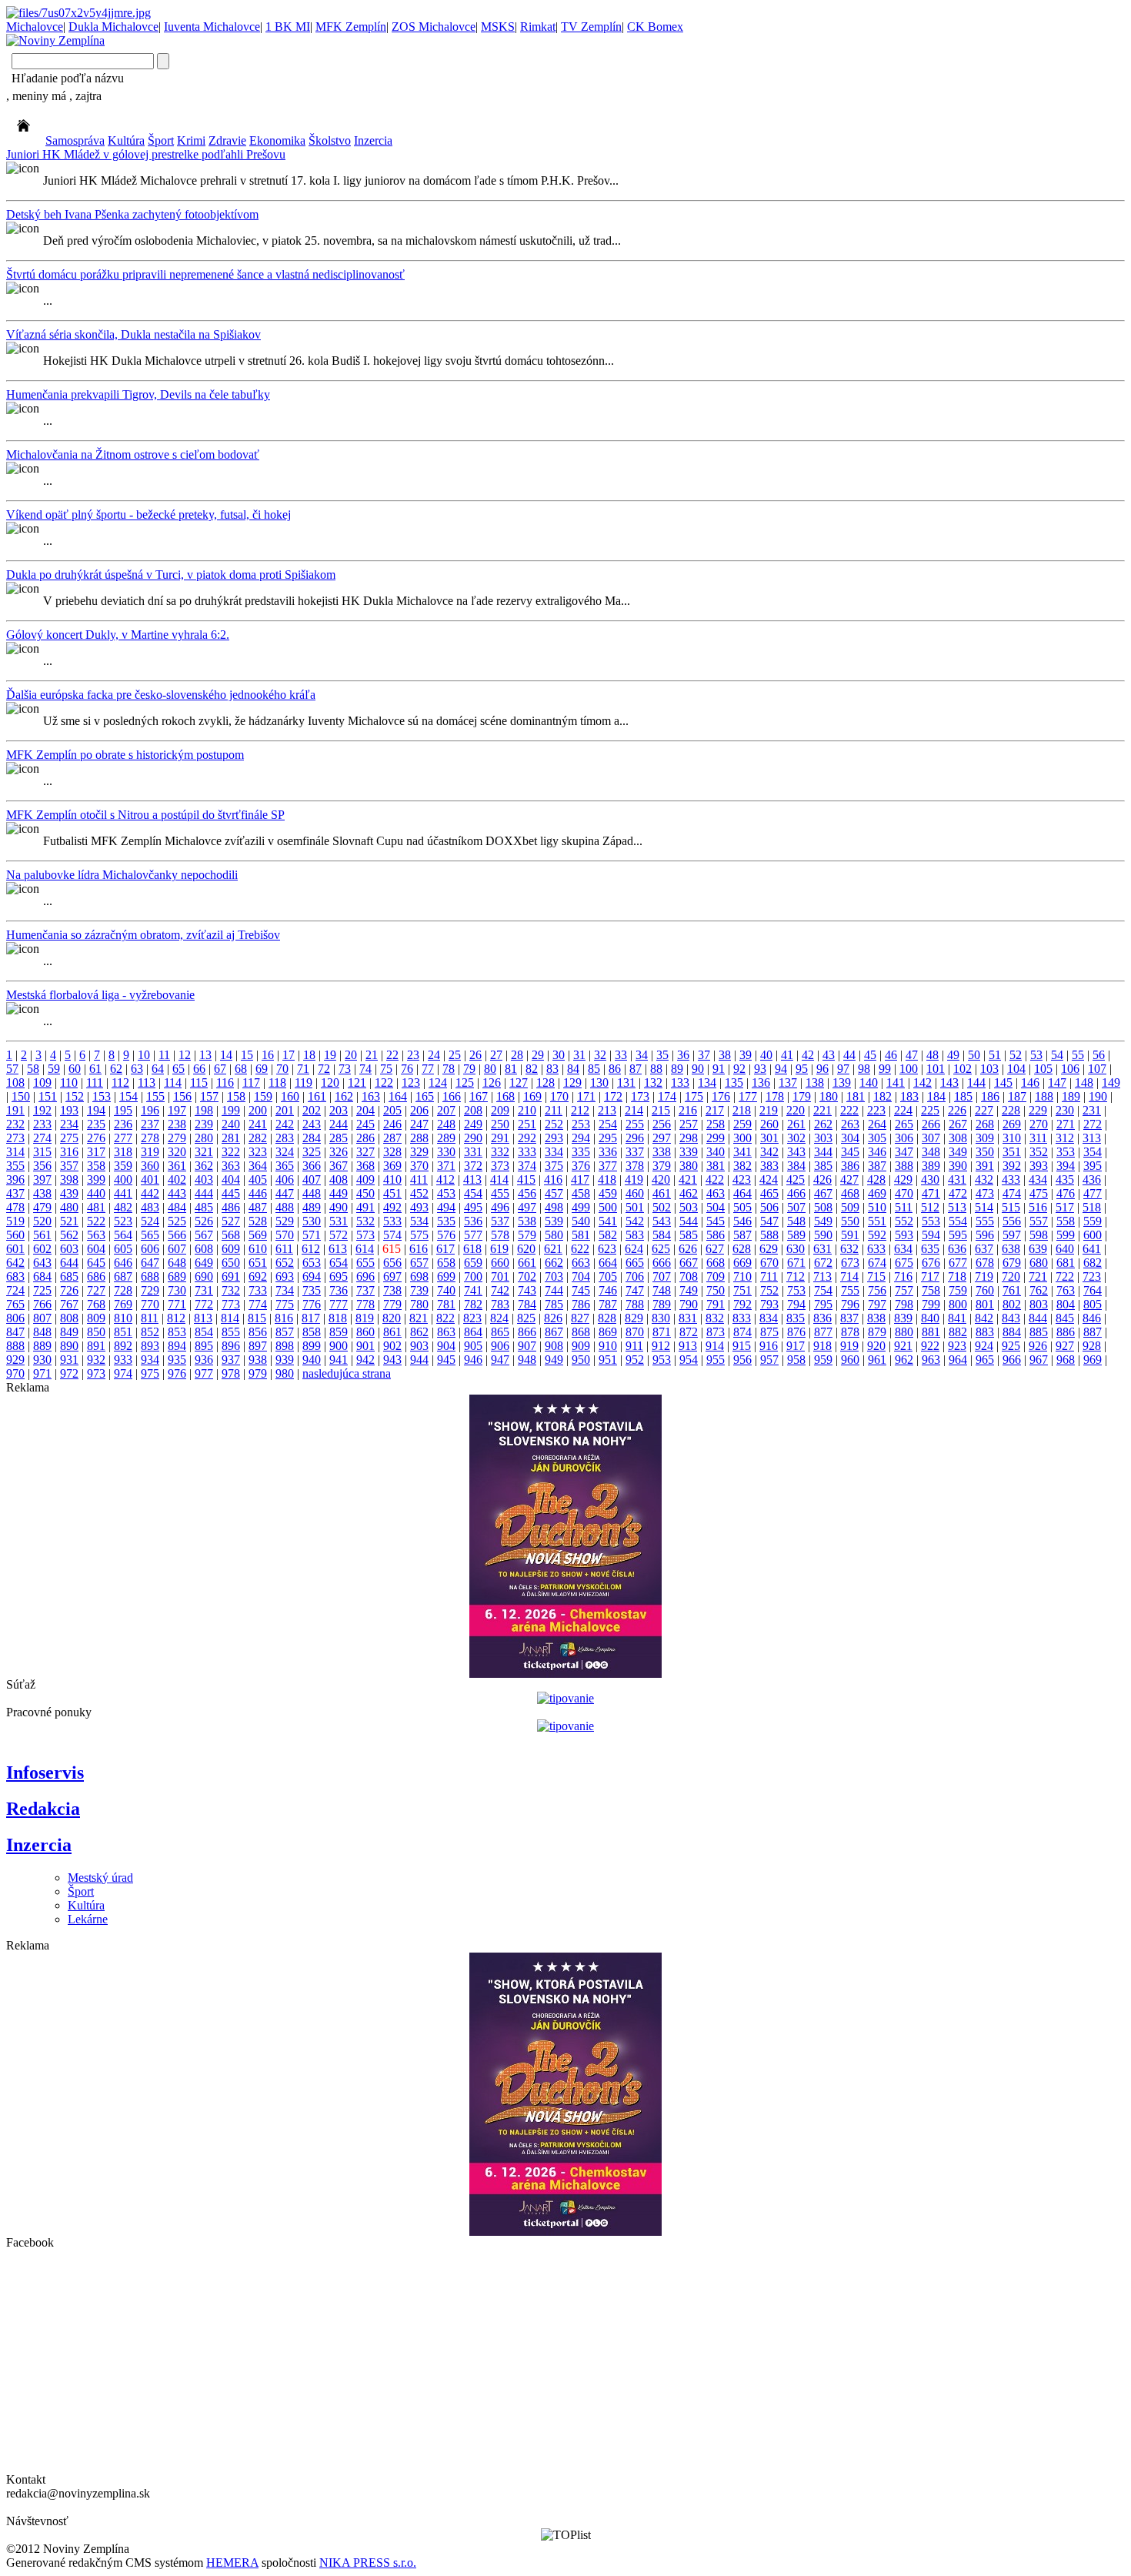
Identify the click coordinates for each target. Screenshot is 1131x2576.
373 (500, 1166)
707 (662, 1276)
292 (527, 1138)
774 (258, 1304)
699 (446, 1276)
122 (384, 1083)
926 (1038, 1346)
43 (829, 1055)
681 (1066, 1263)
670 (769, 1263)
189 (1071, 1096)
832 (715, 1318)
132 (653, 1083)
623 (607, 1249)
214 (634, 1110)
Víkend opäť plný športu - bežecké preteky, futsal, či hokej (148, 515)
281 (231, 1138)
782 (473, 1304)
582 (608, 1235)
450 (365, 1193)
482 (123, 1207)
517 (1065, 1207)
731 (204, 1290)
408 (339, 1179)
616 (419, 1249)
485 (204, 1207)
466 (796, 1193)
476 (1066, 1193)
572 (339, 1235)
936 (204, 1360)
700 (473, 1276)
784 (527, 1304)
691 (231, 1276)
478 (15, 1207)
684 (42, 1276)
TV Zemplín (591, 27)
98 (864, 1069)
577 (473, 1235)
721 (1038, 1276)
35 (662, 1055)
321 (204, 1152)
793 (769, 1304)
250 (500, 1124)
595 (958, 1235)
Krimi (191, 140)
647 (150, 1263)
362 (204, 1166)
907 (527, 1346)
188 (1044, 1096)
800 (958, 1304)
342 (769, 1152)
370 (419, 1166)
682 (1093, 1263)
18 (309, 1055)
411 (419, 1179)
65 (178, 1069)
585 (689, 1235)
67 (220, 1069)
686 (96, 1276)
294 (581, 1138)
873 (716, 1332)
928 (1092, 1346)
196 (150, 1110)
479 (42, 1207)
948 (527, 1360)
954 (689, 1360)
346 (877, 1152)
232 (15, 1124)
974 (123, 1373)
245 (365, 1124)
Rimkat (538, 27)
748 (662, 1290)
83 (552, 1069)
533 (392, 1221)
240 (231, 1124)
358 (96, 1166)
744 (554, 1290)
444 (204, 1193)
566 (177, 1235)
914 (715, 1346)
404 (231, 1179)
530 (312, 1221)
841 (957, 1318)
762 (1039, 1290)
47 (912, 1055)
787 (608, 1304)
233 (42, 1124)
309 (985, 1138)
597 (1012, 1235)
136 (761, 1083)
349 (958, 1152)
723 (1092, 1276)
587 (742, 1235)
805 (1093, 1304)
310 (1012, 1138)
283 (285, 1138)
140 (869, 1083)
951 (608, 1360)
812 (176, 1318)
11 (164, 1055)
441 (123, 1193)
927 (1065, 1346)
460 (635, 1193)
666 (662, 1263)
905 (473, 1346)
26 (475, 1055)
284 (312, 1138)
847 (15, 1332)
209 (500, 1110)
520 (42, 1221)
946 (473, 1360)
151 (48, 1096)
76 (407, 1069)
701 (500, 1276)
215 (661, 1110)
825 (526, 1318)
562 (69, 1235)
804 (1066, 1304)
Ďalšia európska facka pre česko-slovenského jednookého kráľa (161, 695)
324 (285, 1152)
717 (930, 1276)
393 (1039, 1166)
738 (392, 1290)
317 (96, 1152)
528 (258, 1221)
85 (594, 1069)
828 (607, 1318)
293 (554, 1138)
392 (1012, 1166)
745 (581, 1290)
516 (1038, 1207)
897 (258, 1346)
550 (850, 1221)
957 (769, 1360)
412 (445, 1179)
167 (479, 1096)
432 (984, 1179)
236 (123, 1124)
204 (365, 1110)
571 (312, 1235)
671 (796, 1263)
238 (177, 1124)
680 (1039, 1263)
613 (338, 1249)
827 (580, 1318)
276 (96, 1138)
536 (473, 1221)
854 (204, 1332)
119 (304, 1083)
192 (42, 1110)
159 (263, 1096)
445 (231, 1193)
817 (311, 1318)
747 (635, 1290)
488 (285, 1207)
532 (365, 1221)
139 (842, 1083)
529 (285, 1221)
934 (150, 1360)
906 (500, 1346)
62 (116, 1069)
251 (527, 1124)
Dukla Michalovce (113, 27)
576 (446, 1235)
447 (285, 1193)
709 (716, 1276)
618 (472, 1249)
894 (177, 1346)
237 (150, 1124)
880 (904, 1332)
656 (392, 1263)
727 (96, 1290)
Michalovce (35, 27)
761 (1012, 1290)
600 (1093, 1235)
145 (1003, 1083)
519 (15, 1221)
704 (581, 1276)
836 (822, 1318)
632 (849, 1249)
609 (231, 1249)
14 (226, 1055)
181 (856, 1096)
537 (500, 1221)
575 (419, 1235)
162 (344, 1096)
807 (42, 1318)
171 (586, 1096)
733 (258, 1290)
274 (42, 1138)
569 (258, 1235)
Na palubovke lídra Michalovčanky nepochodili (122, 875)
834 (769, 1318)
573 (365, 1235)
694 (312, 1276)
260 (769, 1124)
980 (285, 1373)
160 (290, 1096)
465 (769, 1193)
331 (473, 1152)
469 (877, 1193)
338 (662, 1152)
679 (1012, 1263)
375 (554, 1166)
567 (204, 1235)
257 (689, 1124)
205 (392, 1110)
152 (75, 1096)
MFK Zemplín (351, 27)
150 (21, 1096)
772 (204, 1304)
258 (716, 1124)
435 (1065, 1179)
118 (277, 1083)
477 (1093, 1193)
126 (492, 1083)
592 (877, 1235)
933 (123, 1360)
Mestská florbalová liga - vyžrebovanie (100, 995)
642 (15, 1263)
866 (527, 1332)
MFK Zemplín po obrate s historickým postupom (125, 755)
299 (716, 1138)
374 (527, 1166)
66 (199, 1069)
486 (231, 1207)
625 (661, 1249)
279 (177, 1138)
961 (877, 1360)
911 (634, 1346)
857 (285, 1332)
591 (850, 1235)
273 (15, 1138)
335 (581, 1152)
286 (365, 1138)
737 (365, 1290)
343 (796, 1152)
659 (473, 1263)
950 (581, 1360)
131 (626, 1083)
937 (231, 1360)
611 (284, 1249)
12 (185, 1055)
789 (662, 1304)
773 (231, 1304)
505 (742, 1207)
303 (823, 1138)
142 (922, 1083)
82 (532, 1069)
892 (123, 1346)
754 (823, 1290)
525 (177, 1221)
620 (526, 1249)
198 (204, 1110)
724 (15, 1290)
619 (499, 1249)
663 (581, 1263)
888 (15, 1346)
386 (850, 1166)
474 (1012, 1193)
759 (958, 1290)
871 (662, 1332)
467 (823, 1193)
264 (877, 1124)
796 (850, 1304)
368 (365, 1166)
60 (75, 1069)
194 (96, 1110)
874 (742, 1332)
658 (446, 1263)
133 (680, 1083)
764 (1093, 1290)
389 (931, 1166)
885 (1039, 1332)
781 (446, 1304)
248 (446, 1124)
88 (656, 1069)
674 (877, 1263)
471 (931, 1193)
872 (689, 1332)
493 (419, 1207)
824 (499, 1318)
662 (554, 1263)
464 (742, 1193)
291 (500, 1138)
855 (231, 1332)
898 (285, 1346)
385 (823, 1166)
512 (930, 1207)
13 (205, 1055)
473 (985, 1193)
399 (96, 1179)
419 (634, 1179)
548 (796, 1221)
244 (339, 1124)
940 (312, 1360)
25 (455, 1055)
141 (896, 1083)
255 (635, 1124)
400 (123, 1179)
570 (285, 1235)
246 (392, 1124)
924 (984, 1346)
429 (903, 1179)
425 (796, 1179)
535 (446, 1221)
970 (15, 1373)
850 (96, 1332)
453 (446, 1193)
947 (500, 1360)
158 (236, 1096)
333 (527, 1152)
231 (1092, 1110)
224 (903, 1110)
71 (303, 1069)
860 (365, 1332)
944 (419, 1360)
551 (877, 1221)
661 (527, 1263)
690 (204, 1276)
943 (392, 1360)
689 (177, 1276)
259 (742, 1124)
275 (69, 1138)
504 (716, 1207)
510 (877, 1207)
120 (330, 1083)
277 (123, 1138)
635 (930, 1249)
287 (392, 1138)
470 (904, 1193)
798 (904, 1304)
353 (1066, 1152)
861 (392, 1332)
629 (769, 1249)
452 (419, 1193)
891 (96, 1346)
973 (96, 1373)
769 (123, 1304)
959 (823, 1360)
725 (42, 1290)
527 (231, 1221)
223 (876, 1110)
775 (285, 1304)
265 (904, 1124)
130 (599, 1083)
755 (850, 1290)
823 (472, 1318)
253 (581, 1124)
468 (850, 1193)
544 (689, 1221)
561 (42, 1235)
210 (527, 1110)
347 (904, 1152)
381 (716, 1166)
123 (411, 1083)
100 (909, 1069)
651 (258, 1263)
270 (1039, 1124)
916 (769, 1346)
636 (957, 1249)
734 (285, 1290)
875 (769, 1332)
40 (766, 1055)
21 (372, 1055)
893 (150, 1346)
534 (419, 1221)
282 (258, 1138)
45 (870, 1055)
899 (312, 1346)
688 (150, 1276)
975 (150, 1373)
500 (608, 1207)
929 (15, 1360)
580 (554, 1235)
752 (769, 1290)
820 (392, 1318)
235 (96, 1124)
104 (1016, 1069)
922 (930, 1346)
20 (351, 1055)
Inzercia (373, 140)
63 (137, 1069)
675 (904, 1263)
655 (365, 1263)
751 (742, 1290)
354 (1093, 1152)
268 (985, 1124)
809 (96, 1318)
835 (796, 1318)
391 (985, 1166)
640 (1065, 1249)
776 (312, 1304)
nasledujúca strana (347, 1373)
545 (716, 1221)
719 (984, 1276)
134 (707, 1083)
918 (822, 1346)
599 (1066, 1235)
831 (688, 1318)
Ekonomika (277, 140)
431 (957, 1179)
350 (985, 1152)
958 (796, 1360)
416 (553, 1179)
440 (96, 1193)
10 (144, 1055)
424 (769, 1179)
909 (581, 1346)
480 (69, 1207)
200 (258, 1110)
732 (231, 1290)
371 (446, 1166)
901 (365, 1346)
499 (581, 1207)
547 (769, 1221)
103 (989, 1069)
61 (95, 1069)
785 (554, 1304)
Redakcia (43, 1809)
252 (554, 1124)
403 (204, 1179)
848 (42, 1332)
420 (661, 1179)
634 (903, 1249)
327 (365, 1152)
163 (371, 1096)
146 (1030, 1083)
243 (312, 1124)
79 (469, 1069)
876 (796, 1332)
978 (231, 1373)
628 (742, 1249)
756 (877, 1290)
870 (635, 1332)
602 (42, 1249)
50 (974, 1055)
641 (1092, 1249)
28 (517, 1055)
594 (931, 1235)
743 (527, 1290)
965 (985, 1360)
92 (739, 1069)
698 (419, 1276)
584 (662, 1235)
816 (284, 1318)
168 (505, 1096)
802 (1012, 1304)
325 (312, 1152)
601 (15, 1249)
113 (147, 1083)
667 (689, 1263)
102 (963, 1069)
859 (339, 1332)
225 (930, 1110)
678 (985, 1263)
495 (473, 1207)
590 (823, 1235)
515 (1011, 1207)
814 (230, 1318)
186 (990, 1096)
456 (527, 1193)
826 (553, 1318)
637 (984, 1249)
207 (446, 1110)
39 (746, 1055)
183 (909, 1096)
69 (262, 1069)
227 (984, 1110)
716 (903, 1276)
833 (742, 1318)
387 (877, 1166)
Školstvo (330, 140)
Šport (161, 140)
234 (69, 1124)
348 (931, 1152)
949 (554, 1360)
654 (339, 1263)
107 (1097, 1069)
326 (339, 1152)
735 (312, 1290)
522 (96, 1221)
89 (677, 1069)
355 (15, 1166)
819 (365, 1318)
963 (931, 1360)
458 (581, 1193)
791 (716, 1304)
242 (285, 1124)
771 (177, 1304)
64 (158, 1069)
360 (150, 1166)
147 (1057, 1083)
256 (662, 1124)
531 (339, 1221)
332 (500, 1152)
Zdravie (227, 140)
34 (642, 1055)
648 (177, 1263)
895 (204, 1346)
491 (365, 1207)
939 (285, 1360)
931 (69, 1360)
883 (985, 1332)
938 (258, 1360)
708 (689, 1276)
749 (689, 1290)
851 (123, 1332)
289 (446, 1138)
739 (419, 1290)
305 (877, 1138)
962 (904, 1360)
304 (850, 1138)
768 (96, 1304)
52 (1016, 1055)
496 (500, 1207)
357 (69, 1166)
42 (808, 1055)
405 (258, 1179)
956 (742, 1360)
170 (559, 1096)
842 (984, 1318)
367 (339, 1166)
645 (96, 1263)
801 (985, 1304)
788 (635, 1304)
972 (69, 1373)
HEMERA (232, 2563)
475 (1039, 1193)
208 (473, 1110)
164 (398, 1096)
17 (289, 1055)
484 (177, 1207)
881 (931, 1332)
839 (903, 1318)
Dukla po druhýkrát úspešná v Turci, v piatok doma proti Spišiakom (171, 575)
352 (1039, 1152)
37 (704, 1055)
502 (662, 1207)
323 (258, 1152)
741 (473, 1290)
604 (96, 1249)
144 (976, 1083)
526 (204, 1221)
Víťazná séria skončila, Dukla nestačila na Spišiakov (133, 334)
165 (425, 1096)
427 (849, 1179)
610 (258, 1249)
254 (608, 1124)
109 (42, 1083)
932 (96, 1360)
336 (608, 1152)
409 (365, 1179)
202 (312, 1110)
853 (177, 1332)
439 (69, 1193)
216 (688, 1110)
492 (392, 1207)
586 (716, 1235)
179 (802, 1096)
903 (419, 1346)
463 (716, 1193)
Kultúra (126, 140)
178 (775, 1096)
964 (958, 1360)
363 (231, 1166)
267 (958, 1124)
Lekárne (88, 1919)
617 (445, 1249)
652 (285, 1263)
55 (1078, 1055)
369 (392, 1166)
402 (177, 1179)
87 (636, 1069)
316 (69, 1152)
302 (796, 1138)
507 (796, 1207)
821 (419, 1318)
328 (392, 1152)
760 (985, 1290)
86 (615, 1069)
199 (231, 1110)
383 (769, 1166)
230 (1065, 1110)
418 (607, 1179)
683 (15, 1276)
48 (932, 1055)
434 (1038, 1179)
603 (69, 1249)
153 (102, 1096)
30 (559, 1055)
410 (392, 1179)
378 (635, 1166)
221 (822, 1110)
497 (527, 1207)
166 (452, 1096)
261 (796, 1124)
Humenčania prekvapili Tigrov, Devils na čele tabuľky (138, 394)
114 (173, 1083)
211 (554, 1110)
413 (472, 1179)
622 (580, 1249)
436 (1092, 1179)
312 (1065, 1138)
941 (339, 1360)
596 (985, 1235)
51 (995, 1055)
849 (69, 1332)
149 (1111, 1083)
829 (634, 1318)
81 (511, 1069)
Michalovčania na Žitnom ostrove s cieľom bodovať (133, 454)
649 (204, 1263)
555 (985, 1221)
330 (446, 1152)
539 (554, 1221)
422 (715, 1179)
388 (904, 1166)
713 (822, 1276)
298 (689, 1138)
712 (796, 1276)
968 (1066, 1360)
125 (465, 1083)
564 (123, 1235)
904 (446, 1346)
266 (931, 1124)
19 (330, 1055)
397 (42, 1179)
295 (608, 1138)
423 (742, 1179)
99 (885, 1069)
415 (526, 1179)
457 (554, 1193)
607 (177, 1249)
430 (930, 1179)
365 (285, 1166)
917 (796, 1346)
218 (742, 1110)
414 (499, 1179)
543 (662, 1221)
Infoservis (45, 1772)
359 (123, 1166)
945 (446, 1360)
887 (1093, 1332)
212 (580, 1110)
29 (538, 1055)
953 (662, 1360)
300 (742, 1138)
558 (1066, 1221)
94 (781, 1069)
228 (1011, 1110)
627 (715, 1249)
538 (527, 1221)
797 (877, 1304)
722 (1065, 1276)
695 (339, 1276)
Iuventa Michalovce (212, 27)
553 (931, 1221)
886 (1066, 1332)
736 (339, 1290)
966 (1012, 1360)
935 (177, 1360)
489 (312, 1207)
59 (54, 1069)
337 (635, 1152)
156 (182, 1096)
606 (150, 1249)
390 (958, 1166)
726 (69, 1290)
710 (742, 1276)
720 (1011, 1276)
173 (640, 1096)
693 (285, 1276)
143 (949, 1083)
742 (500, 1290)
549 (823, 1221)
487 (258, 1207)
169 (532, 1096)
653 (312, 1263)
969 (1093, 1360)
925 (1011, 1346)
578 (500, 1235)
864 (473, 1332)
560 (15, 1235)
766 (42, 1304)
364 (258, 1166)
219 (769, 1110)
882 (958, 1332)
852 (150, 1332)
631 (822, 1249)
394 (1066, 1166)
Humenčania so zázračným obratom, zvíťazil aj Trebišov (143, 935)
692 (258, 1276)
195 (123, 1110)
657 (419, 1263)
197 (177, 1110)
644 (69, 1263)
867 (554, 1332)
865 (500, 1332)
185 (963, 1096)
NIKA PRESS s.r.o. (368, 2563)
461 (662, 1193)
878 (850, 1332)
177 (748, 1096)
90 (698, 1069)
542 (635, 1221)
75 (386, 1069)
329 (419, 1152)
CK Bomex (655, 27)
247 (419, 1124)
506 (769, 1207)
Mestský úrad (100, 1878)
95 (802, 1069)
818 (338, 1318)
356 (42, 1166)
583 (635, 1235)
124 (438, 1083)
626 (688, 1249)
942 (365, 1360)
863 (446, 1332)
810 (123, 1318)
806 (15, 1318)
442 (150, 1193)
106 (1070, 1069)
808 (69, 1318)
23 (413, 1055)
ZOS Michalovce (434, 27)
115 (199, 1083)
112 (120, 1083)
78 (449, 1069)
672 (823, 1263)
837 (849, 1318)
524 (150, 1221)
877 (823, 1332)
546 (742, 1221)
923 (957, 1346)
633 (876, 1249)
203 (339, 1110)
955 (716, 1360)
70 (282, 1069)
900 (339, 1346)
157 (209, 1096)
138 (815, 1083)
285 (339, 1138)
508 (823, 1207)
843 (1011, 1318)
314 (15, 1152)
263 (850, 1124)
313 (1092, 1138)
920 (876, 1346)
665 (635, 1263)
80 (490, 1069)
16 (268, 1055)
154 (128, 1096)
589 (796, 1235)
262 (823, 1124)
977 (204, 1373)
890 (69, 1346)
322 (231, 1152)
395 (1093, 1166)
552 (904, 1221)
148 (1084, 1083)
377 (608, 1166)
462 (689, 1193)
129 (572, 1083)
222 (849, 1110)
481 (96, 1207)
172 (613, 1096)
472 (958, 1193)
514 (984, 1207)
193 (69, 1110)
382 (742, 1166)
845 (1065, 1318)
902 (392, 1346)
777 (339, 1304)
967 (1039, 1360)
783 (500, 1304)
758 (931, 1290)
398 (69, 1179)
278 (150, 1138)
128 (545, 1083)
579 (527, 1235)
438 (42, 1193)
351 (1012, 1152)
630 (796, 1249)
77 (428, 1069)
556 (1012, 1221)
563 (96, 1235)
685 (69, 1276)
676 (931, 1263)
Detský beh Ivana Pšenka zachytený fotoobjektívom (132, 214)
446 (258, 1193)
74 (365, 1069)
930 (42, 1360)
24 (434, 1055)
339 (689, 1152)
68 (241, 1069)
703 (554, 1276)
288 (419, 1138)
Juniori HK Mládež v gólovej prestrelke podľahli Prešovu (146, 154)
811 (150, 1318)
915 (742, 1346)
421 (688, 1179)
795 (823, 1304)
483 (150, 1207)
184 (936, 1096)
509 (850, 1207)
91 (719, 1069)
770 (150, 1304)
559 (1093, 1221)
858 (312, 1332)
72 (324, 1069)
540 (581, 1221)
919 (849, 1346)
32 (600, 1055)
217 (715, 1110)
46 (891, 1055)
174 (667, 1096)
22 (392, 1055)
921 (903, 1346)
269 (1012, 1124)
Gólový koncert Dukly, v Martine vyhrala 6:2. (118, 635)
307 (931, 1138)
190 (1098, 1096)
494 (446, 1207)
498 (554, 1207)
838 (876, 1318)
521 (69, 1221)
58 (33, 1069)
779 (392, 1304)
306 (904, 1138)
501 (635, 1207)
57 (12, 1069)
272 (1093, 1124)
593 (904, 1235)
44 (849, 1055)
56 (1099, 1055)
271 (1066, 1124)
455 (500, 1193)
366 (312, 1166)
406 (285, 1179)
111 (95, 1083)
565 (150, 1235)
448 (312, 1193)
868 (581, 1332)
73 (345, 1069)
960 (850, 1360)
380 (689, 1166)
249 (473, 1124)
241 (258, 1124)
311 (1038, 1138)
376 (581, 1166)
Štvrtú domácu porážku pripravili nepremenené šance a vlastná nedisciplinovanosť (205, 274)
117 (251, 1083)
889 (42, 1346)
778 (365, 1304)
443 (177, 1193)
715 (876, 1276)
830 (661, 1318)
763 (1066, 1290)
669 (742, 1263)
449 (339, 1193)
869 (608, 1332)
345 (850, 1152)
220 (796, 1110)
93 (760, 1069)
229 (1038, 1110)
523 (123, 1221)
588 (769, 1235)
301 (769, 1138)
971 (42, 1373)
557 (1039, 1221)
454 (473, 1193)
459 (608, 1193)
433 (1011, 1179)
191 (15, 1110)
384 (796, 1166)
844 (1038, 1318)
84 (573, 1069)
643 (42, 1263)
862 (419, 1332)
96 (822, 1069)
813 (203, 1318)
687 (123, 1276)
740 (446, 1290)
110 (69, 1083)
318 (123, 1152)
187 (1017, 1096)
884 (1012, 1332)
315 (42, 1152)
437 (15, 1193)
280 (204, 1138)
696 (365, 1276)
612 (311, 1249)
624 (634, 1249)
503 (689, 1207)
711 (769, 1276)
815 (257, 1318)
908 (554, 1346)
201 (285, 1110)
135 (734, 1083)
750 (716, 1290)
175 (694, 1096)
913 (688, 1346)
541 (608, 1221)
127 (519, 1083)
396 (15, 1179)
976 (177, 1373)
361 (177, 1166)
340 (716, 1152)
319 (150, 1152)
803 (1039, 1304)
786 (581, 1304)
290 (473, 1138)
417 (580, 1179)
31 (579, 1055)
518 (1092, 1207)
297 (662, 1138)
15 (247, 1055)
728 (123, 1290)
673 (850, 1263)
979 (258, 1373)
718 (957, 1276)
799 (931, 1304)
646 (123, 1263)
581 (581, 1235)
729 (150, 1290)
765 (15, 1304)
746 (608, 1290)
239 (204, 1124)
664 (608, 1263)
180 (829, 1096)
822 (445, 1318)
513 (957, 1207)
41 (787, 1055)
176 (721, 1096)
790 (689, 1304)
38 (725, 1055)
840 (930, 1318)
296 (635, 1138)
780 (419, 1304)
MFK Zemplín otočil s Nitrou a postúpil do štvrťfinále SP (145, 815)
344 (823, 1152)
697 (392, 1276)
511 (904, 1207)
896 (231, 1346)
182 (882, 1096)
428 (876, 1179)
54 (1057, 1055)
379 (662, 1166)
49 (953, 1055)
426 (822, 1179)
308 (958, 1138)
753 (796, 1290)
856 (258, 1332)
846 (1092, 1318)
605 (123, 1249)
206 (419, 1110)
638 (1011, 1249)
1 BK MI (288, 27)
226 (957, 1110)
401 (150, 1179)
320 (177, 1152)
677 (958, 1263)
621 (553, 1249)
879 (877, 1332)
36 (683, 1055)
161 (317, 1096)
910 (608, 1346)
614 (365, 1249)
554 (958, 1221)
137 (788, 1083)
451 (392, 1193)
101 (936, 1069)
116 (225, 1083)
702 (527, 1276)
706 (635, 1276)
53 (1036, 1055)
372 (473, 1166)
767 (69, 1304)
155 (155, 1096)
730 (177, 1290)
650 (231, 1263)
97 (843, 1069)
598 (1039, 1235)
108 (15, 1083)
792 (742, 1304)
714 (849, 1276)
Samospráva (75, 140)
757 (904, 1290)
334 (554, 1152)
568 (231, 1235)
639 (1038, 1249)
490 (339, 1207)
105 (1043, 1069)
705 (608, 1276)
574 (392, 1235)
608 (204, 1249)
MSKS (498, 27)
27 (496, 1055)
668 (716, 1263)
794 (796, 1304)
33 (621, 1055)
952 (635, 1360)
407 (312, 1179)
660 (500, 1263)
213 (607, 1110)
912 (661, 1346)
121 (357, 1083)
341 (742, 1152)
